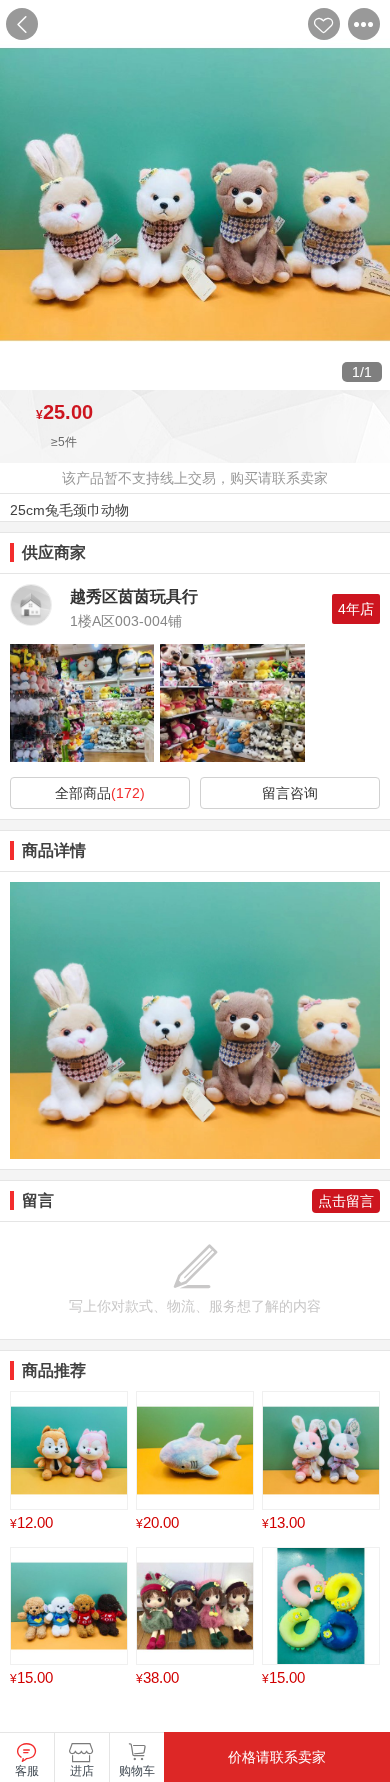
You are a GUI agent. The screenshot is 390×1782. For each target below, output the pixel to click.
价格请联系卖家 (277, 1757)
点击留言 (346, 1201)
